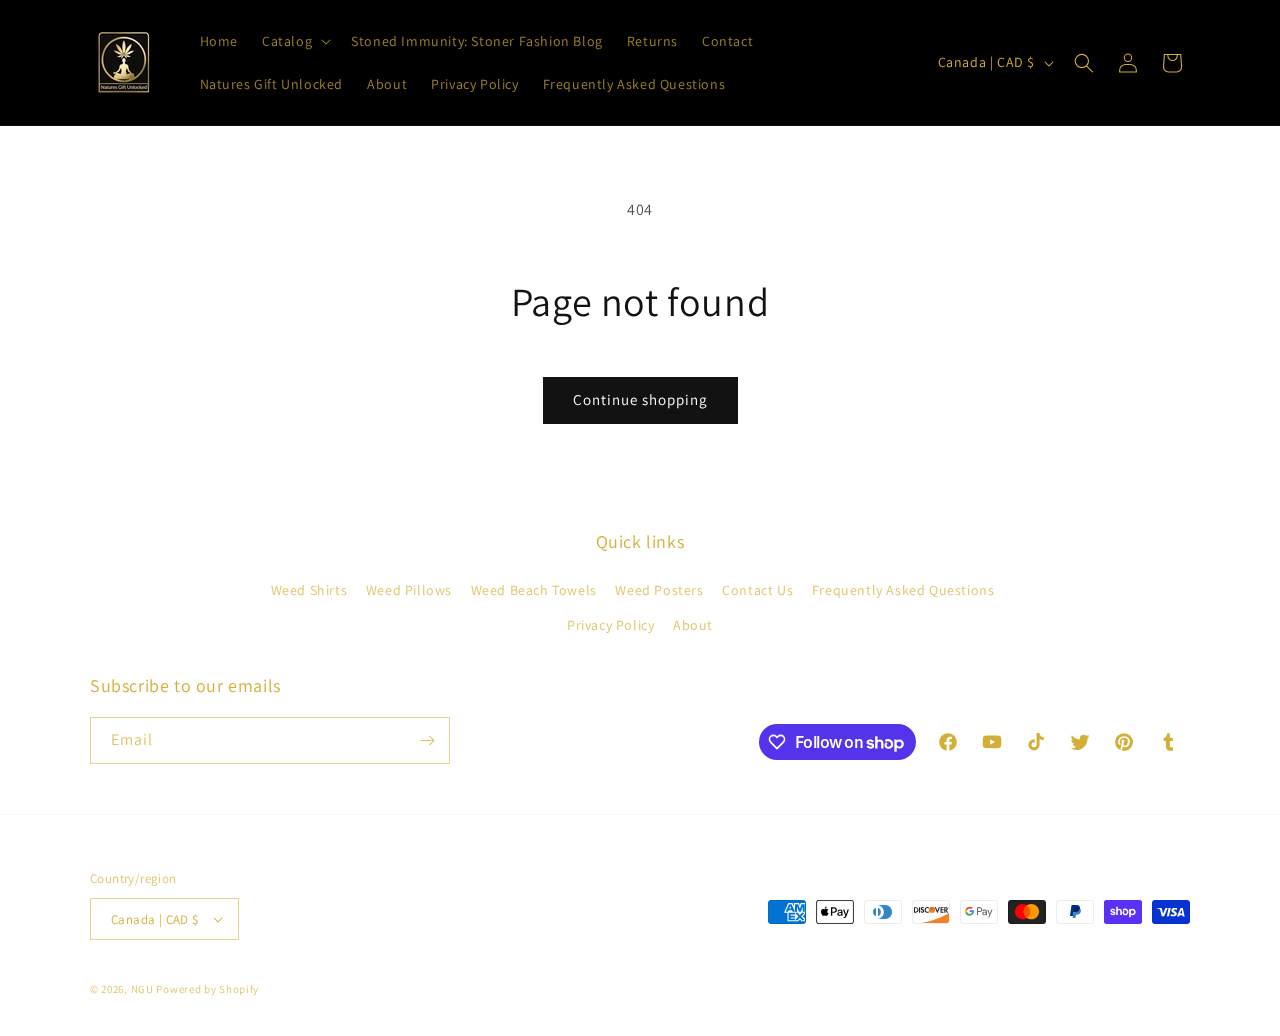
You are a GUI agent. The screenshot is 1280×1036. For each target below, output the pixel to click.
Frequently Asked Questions (903, 590)
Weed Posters (659, 590)
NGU (142, 989)
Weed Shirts (309, 590)
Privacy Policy (610, 625)
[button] (294, 41)
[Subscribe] (427, 740)
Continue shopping (640, 399)
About (693, 625)
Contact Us (757, 590)
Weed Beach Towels (534, 590)
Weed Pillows (409, 590)
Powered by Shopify (207, 989)
